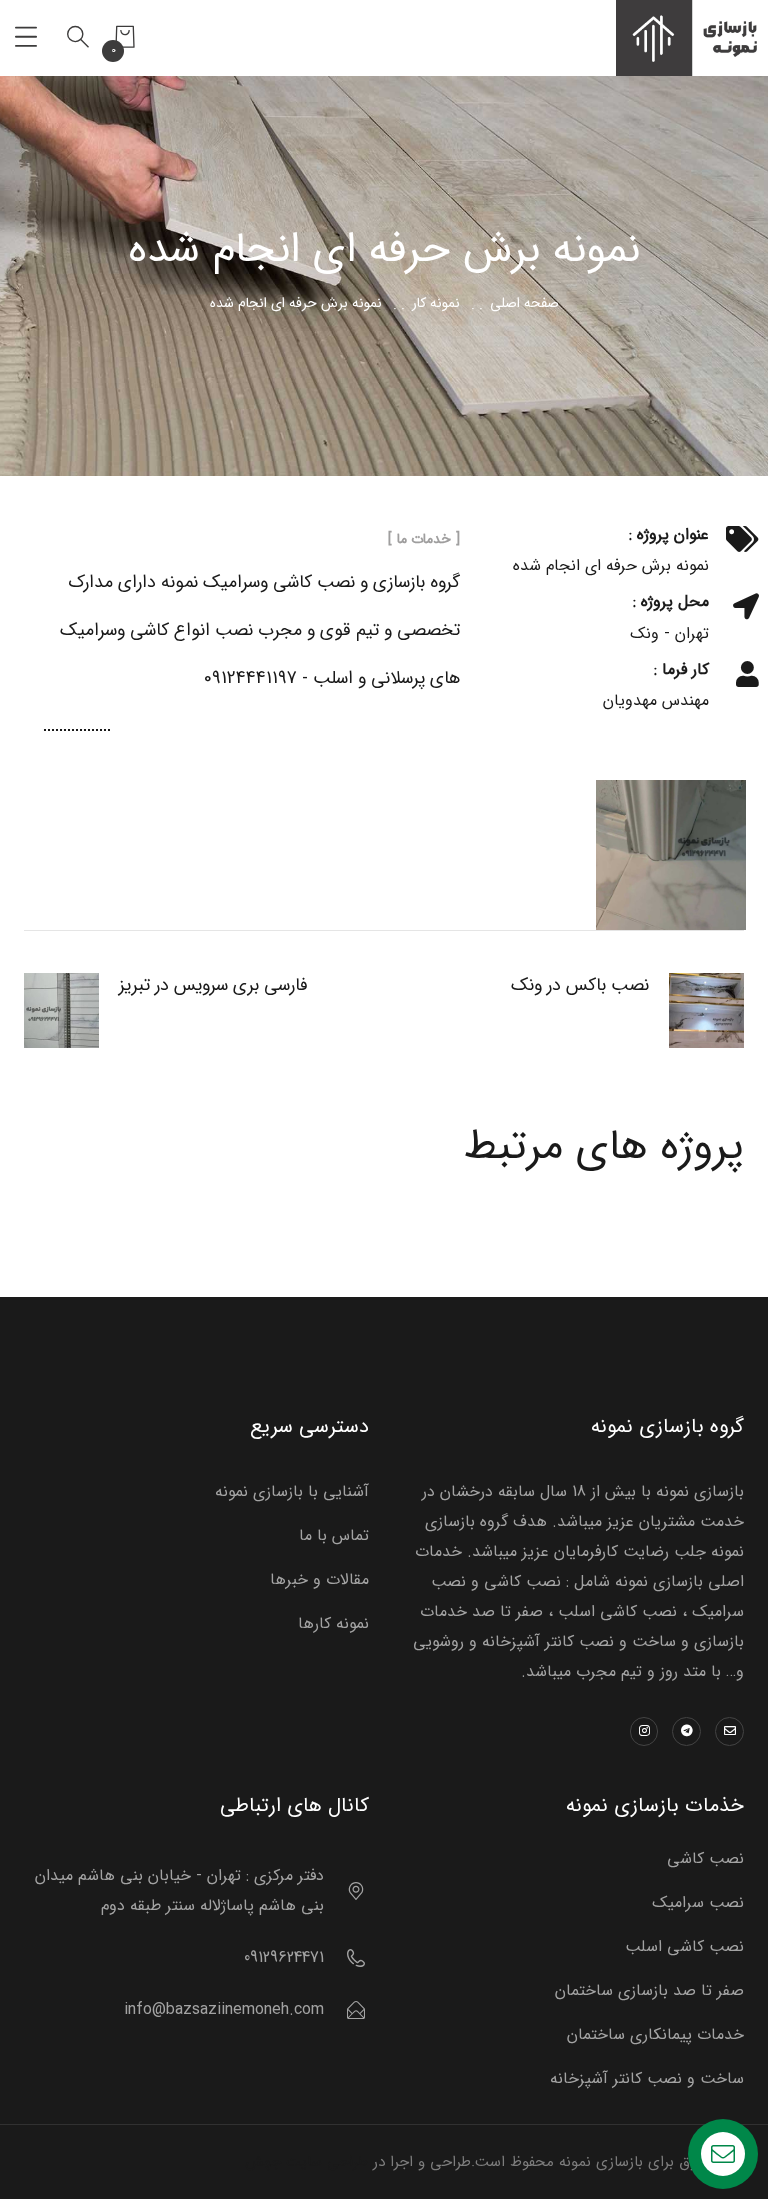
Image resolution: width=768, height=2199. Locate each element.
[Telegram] (686, 1731)
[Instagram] (644, 1731)
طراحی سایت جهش (306, 2162)
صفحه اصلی (524, 303)
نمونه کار (436, 303)
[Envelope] (729, 1731)
